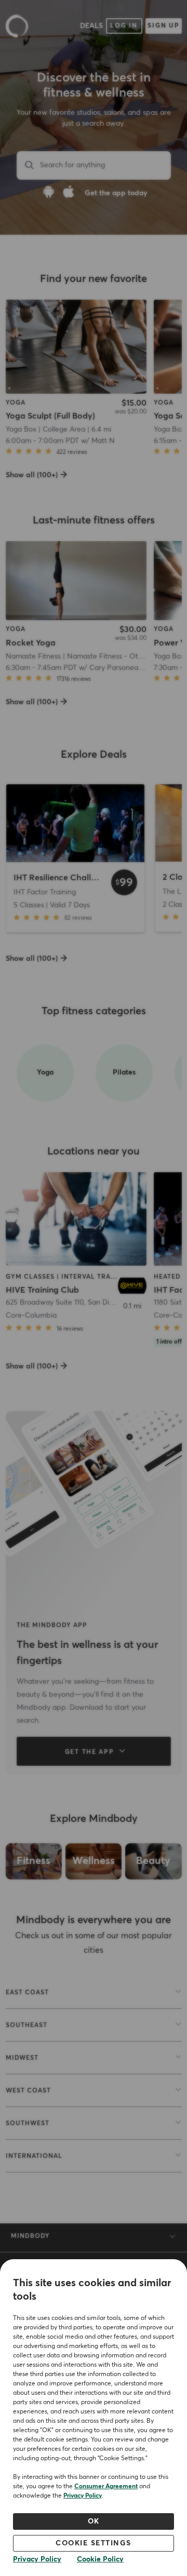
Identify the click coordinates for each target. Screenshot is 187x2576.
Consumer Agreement (106, 2487)
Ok (94, 2521)
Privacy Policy (83, 2496)
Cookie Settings (94, 2543)
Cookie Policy (100, 2559)
